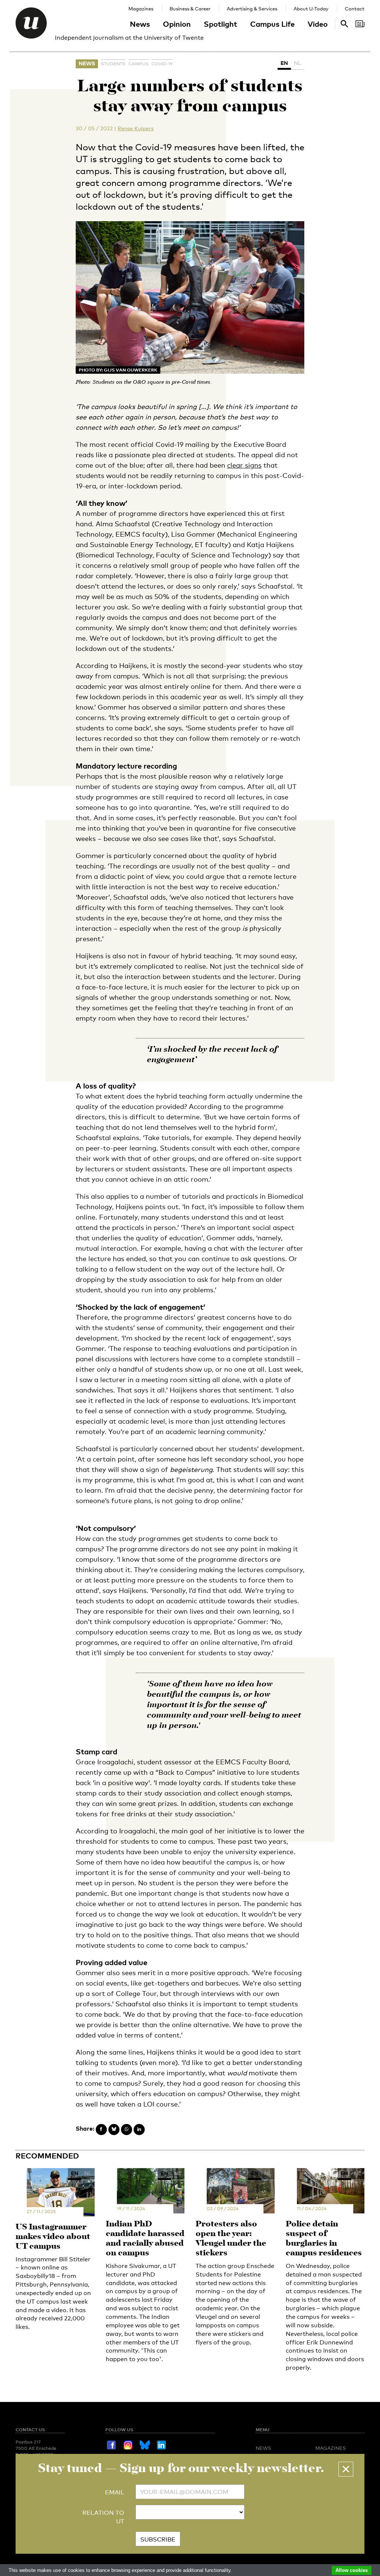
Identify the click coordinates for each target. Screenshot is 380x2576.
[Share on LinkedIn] (139, 2130)
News (140, 24)
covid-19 (162, 64)
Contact (355, 9)
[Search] (360, 24)
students (113, 64)
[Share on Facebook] (101, 2130)
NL (298, 63)
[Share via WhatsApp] (127, 2130)
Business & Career (190, 9)
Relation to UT (103, 2517)
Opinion (177, 24)
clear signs (244, 465)
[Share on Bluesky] (114, 2130)
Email (115, 2492)
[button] (346, 2469)
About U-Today (311, 9)
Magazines (141, 9)
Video (318, 24)
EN (284, 63)
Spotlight (220, 24)
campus (138, 64)
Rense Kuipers (136, 128)
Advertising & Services (252, 9)
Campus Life (272, 24)
